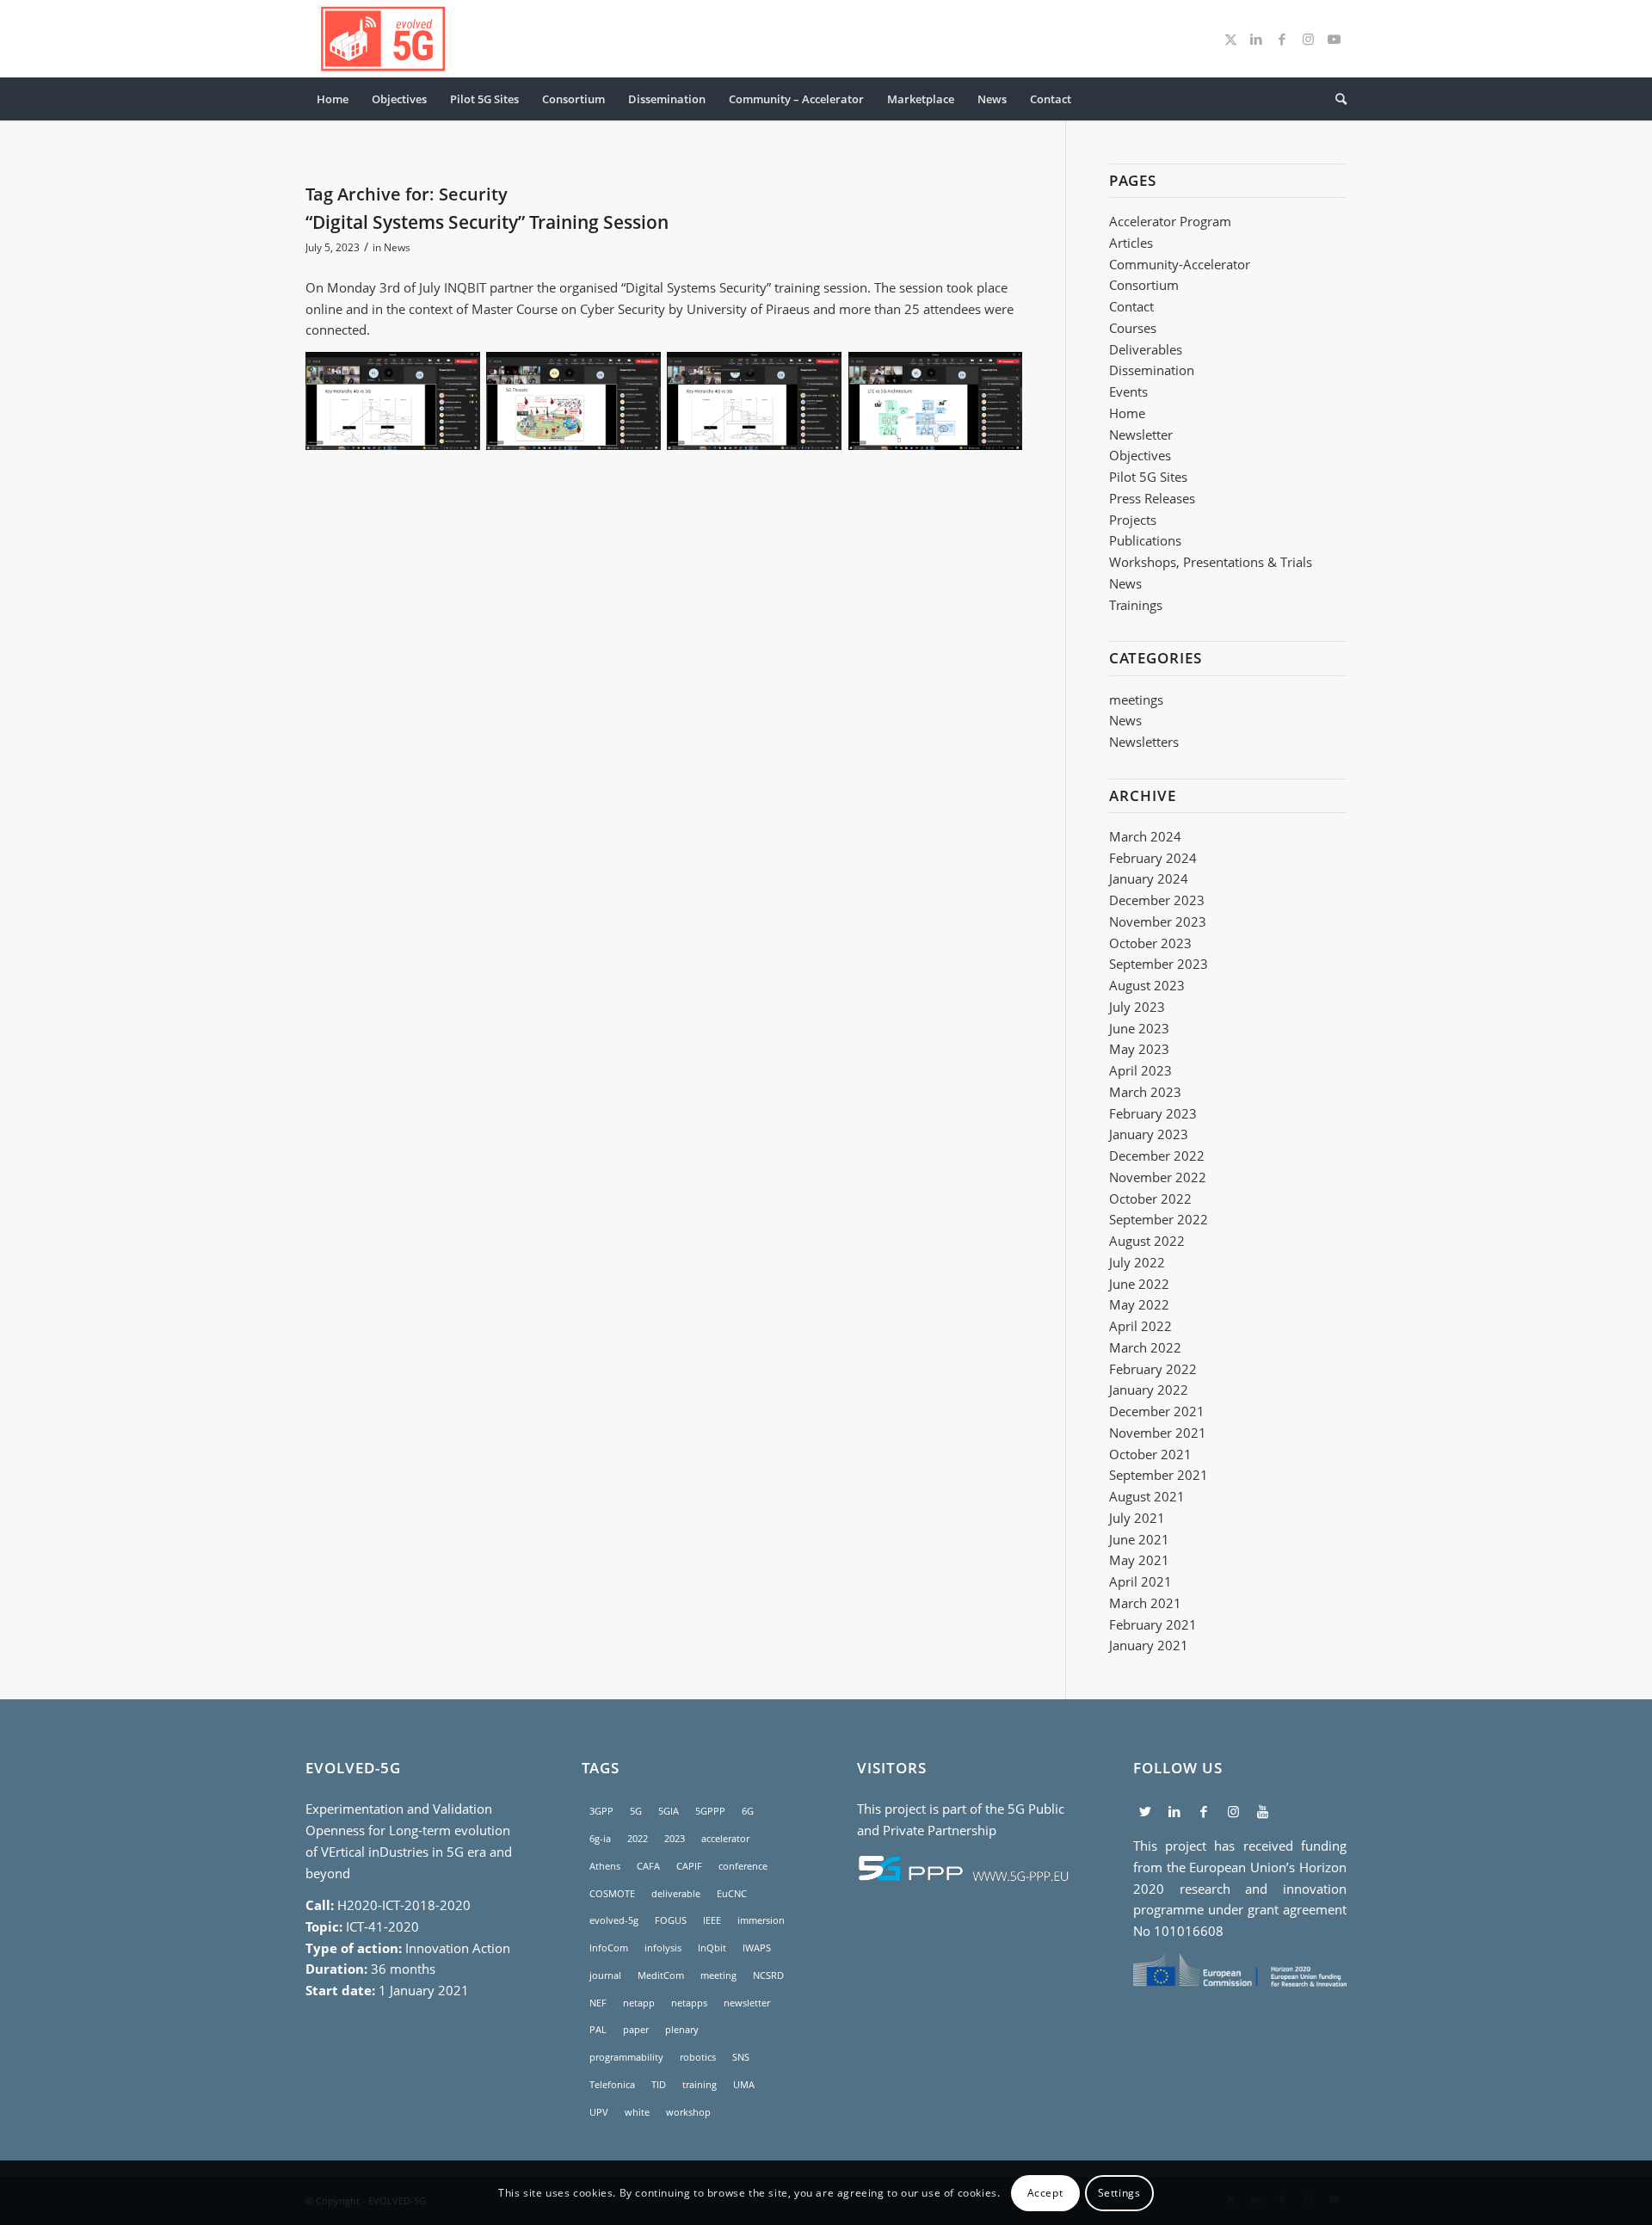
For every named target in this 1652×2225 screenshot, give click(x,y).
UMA (744, 2084)
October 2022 (1150, 1199)
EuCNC (732, 1893)
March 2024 (1145, 836)
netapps (689, 2003)
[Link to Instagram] (1308, 39)
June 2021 (1139, 1539)
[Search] (1335, 99)
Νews (1125, 583)
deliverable (676, 1893)
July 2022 (1137, 1262)
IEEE (712, 1920)
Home (1127, 413)
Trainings (1136, 605)
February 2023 (1153, 1113)
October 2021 (1150, 1454)
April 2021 (1140, 1581)
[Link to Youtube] (1334, 39)
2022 (638, 1838)
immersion (761, 1920)
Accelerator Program (1170, 221)
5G (636, 1811)
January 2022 (1149, 1390)
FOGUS (671, 1920)
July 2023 (1137, 1007)
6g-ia (600, 1838)
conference (743, 1866)
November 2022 (1158, 1177)
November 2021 (1158, 1433)
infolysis (663, 1948)
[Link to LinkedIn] (1256, 39)
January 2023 (1149, 1134)
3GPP (601, 1811)
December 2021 (1157, 1411)
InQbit (712, 1948)
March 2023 (1145, 1092)
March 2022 (1145, 1347)
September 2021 (1159, 1475)
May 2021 (1139, 1560)
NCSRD (768, 1975)
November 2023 (1158, 921)
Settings (1119, 2192)
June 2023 (1139, 1028)
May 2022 (1139, 1304)
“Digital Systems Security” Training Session (487, 222)
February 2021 (1153, 1624)
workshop (688, 2112)
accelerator (725, 1838)
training (700, 2084)
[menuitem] (333, 99)
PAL (598, 2029)
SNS (741, 2057)
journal (605, 1975)
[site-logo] (383, 39)
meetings (1136, 700)
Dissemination (1152, 370)
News (397, 247)
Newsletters (1144, 742)
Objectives (1140, 455)
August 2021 (1147, 1496)
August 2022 (1147, 1241)
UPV (599, 2112)
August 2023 (1147, 985)
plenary (682, 2029)
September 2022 (1159, 1219)
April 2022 (1140, 1326)
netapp (639, 2003)
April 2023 (1140, 1070)
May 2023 (1139, 1049)
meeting (718, 1975)
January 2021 (1149, 1645)
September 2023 (1159, 964)
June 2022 (1139, 1284)
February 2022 (1153, 1369)
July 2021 (1137, 1518)
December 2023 (1157, 900)
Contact (1131, 306)
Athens (605, 1866)
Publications (1145, 540)
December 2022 (1157, 1156)
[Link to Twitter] (1230, 39)
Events (1128, 391)
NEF (598, 2003)
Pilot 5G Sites (1148, 477)
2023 (675, 1838)
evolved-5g (614, 1920)
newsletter (747, 2003)
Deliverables (1146, 349)
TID (659, 2084)
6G (748, 1811)
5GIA (669, 1811)
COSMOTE (612, 1893)
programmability (626, 2057)
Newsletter (1141, 435)
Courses (1133, 328)
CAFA (648, 1866)
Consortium (1144, 285)
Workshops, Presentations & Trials (1211, 562)
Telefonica (612, 2084)
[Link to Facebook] (1282, 39)
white (637, 2112)
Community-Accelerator (1180, 264)
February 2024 (1153, 858)
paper (636, 2029)
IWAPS (757, 1948)
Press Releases (1152, 498)
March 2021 (1145, 1603)
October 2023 (1150, 943)
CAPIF (689, 1866)
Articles (1131, 243)
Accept (1045, 2192)
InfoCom (609, 1948)
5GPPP (710, 1811)
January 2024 (1149, 878)
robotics (698, 2057)
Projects (1133, 520)
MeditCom (661, 1975)
